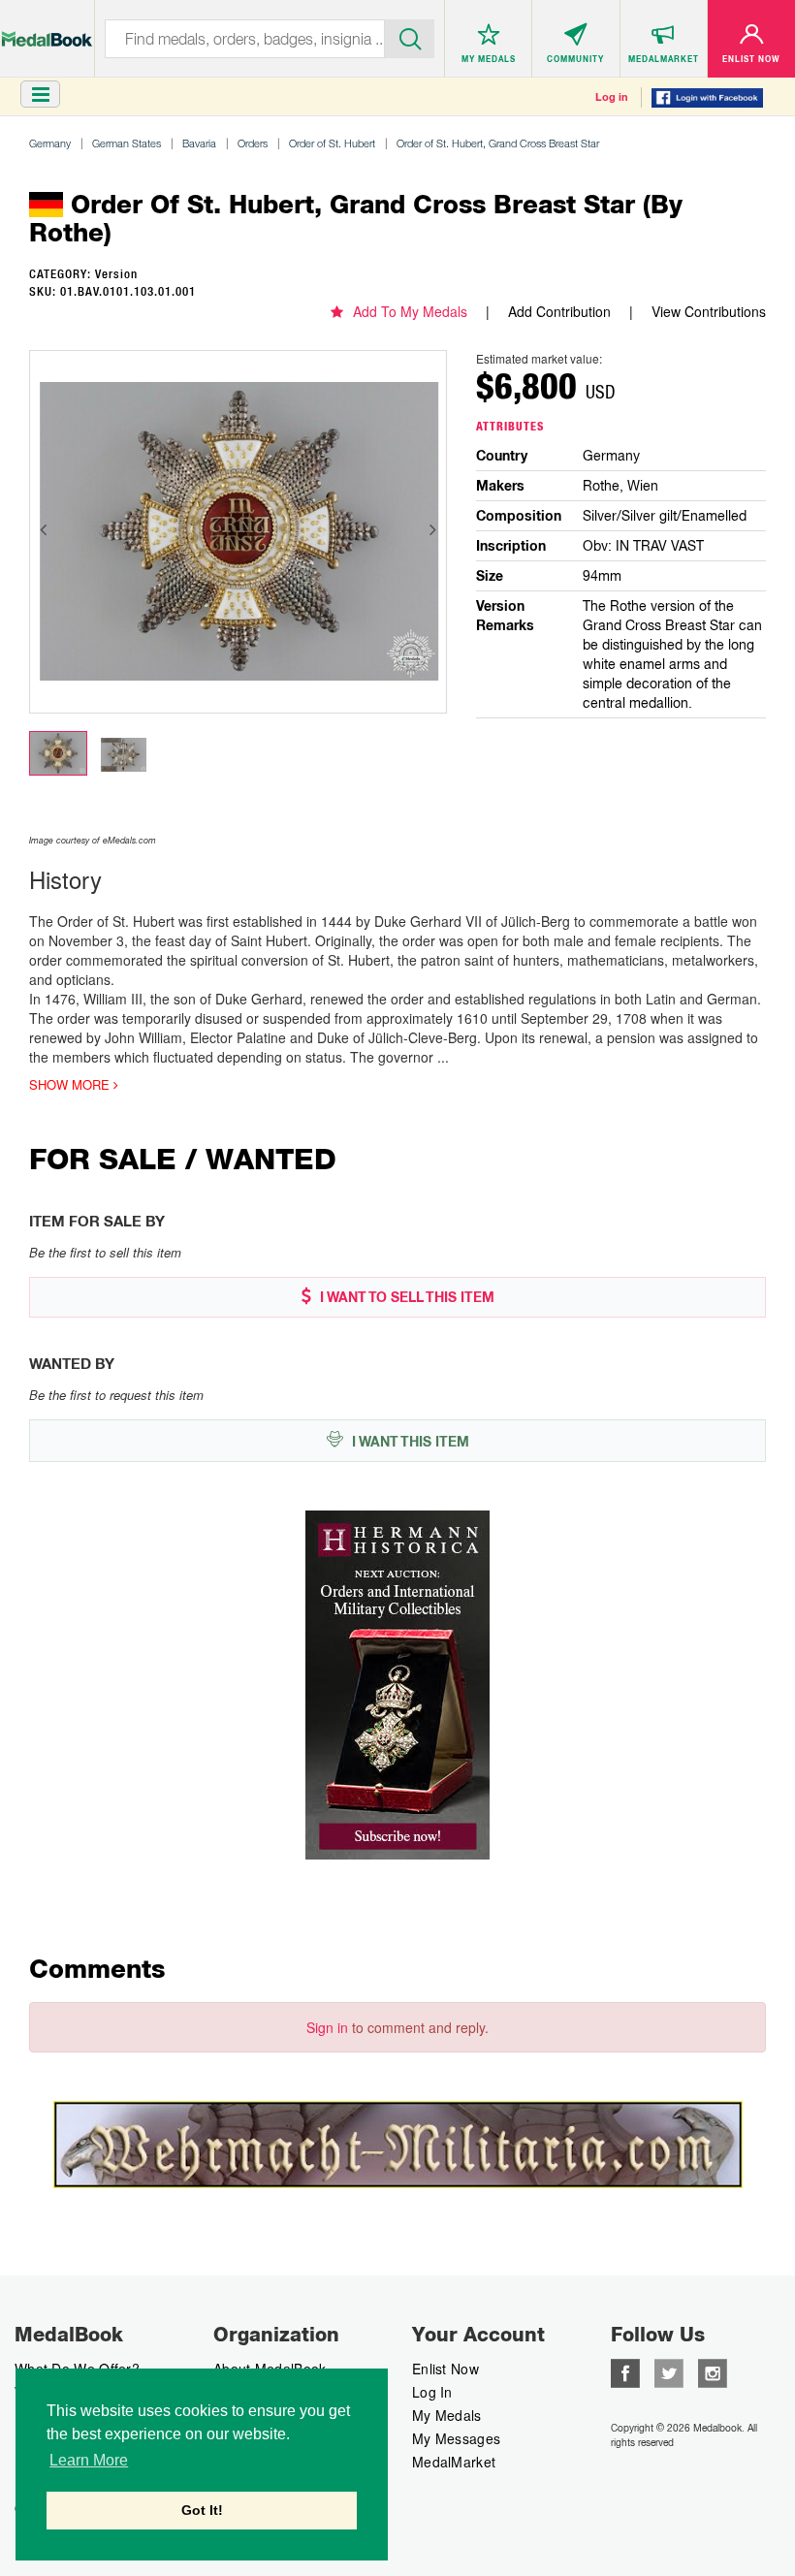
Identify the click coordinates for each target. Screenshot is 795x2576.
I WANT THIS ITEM (409, 1442)
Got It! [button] (202, 2510)
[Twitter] (669, 2371)
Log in (612, 97)
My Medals (447, 2415)
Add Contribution (559, 311)
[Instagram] (713, 2371)
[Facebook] (625, 2371)
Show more (71, 1085)
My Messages (456, 2438)
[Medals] (47, 30)
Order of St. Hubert (332, 143)
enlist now (445, 2369)
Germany (50, 143)
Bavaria (199, 143)
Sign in (327, 2027)
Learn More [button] (89, 2460)
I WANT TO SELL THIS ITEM (405, 1297)
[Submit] (410, 37)
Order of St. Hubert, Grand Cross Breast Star (498, 143)
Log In (432, 2392)
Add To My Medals (410, 311)
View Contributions (709, 311)
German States (127, 143)
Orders (253, 143)
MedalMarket (454, 2462)
